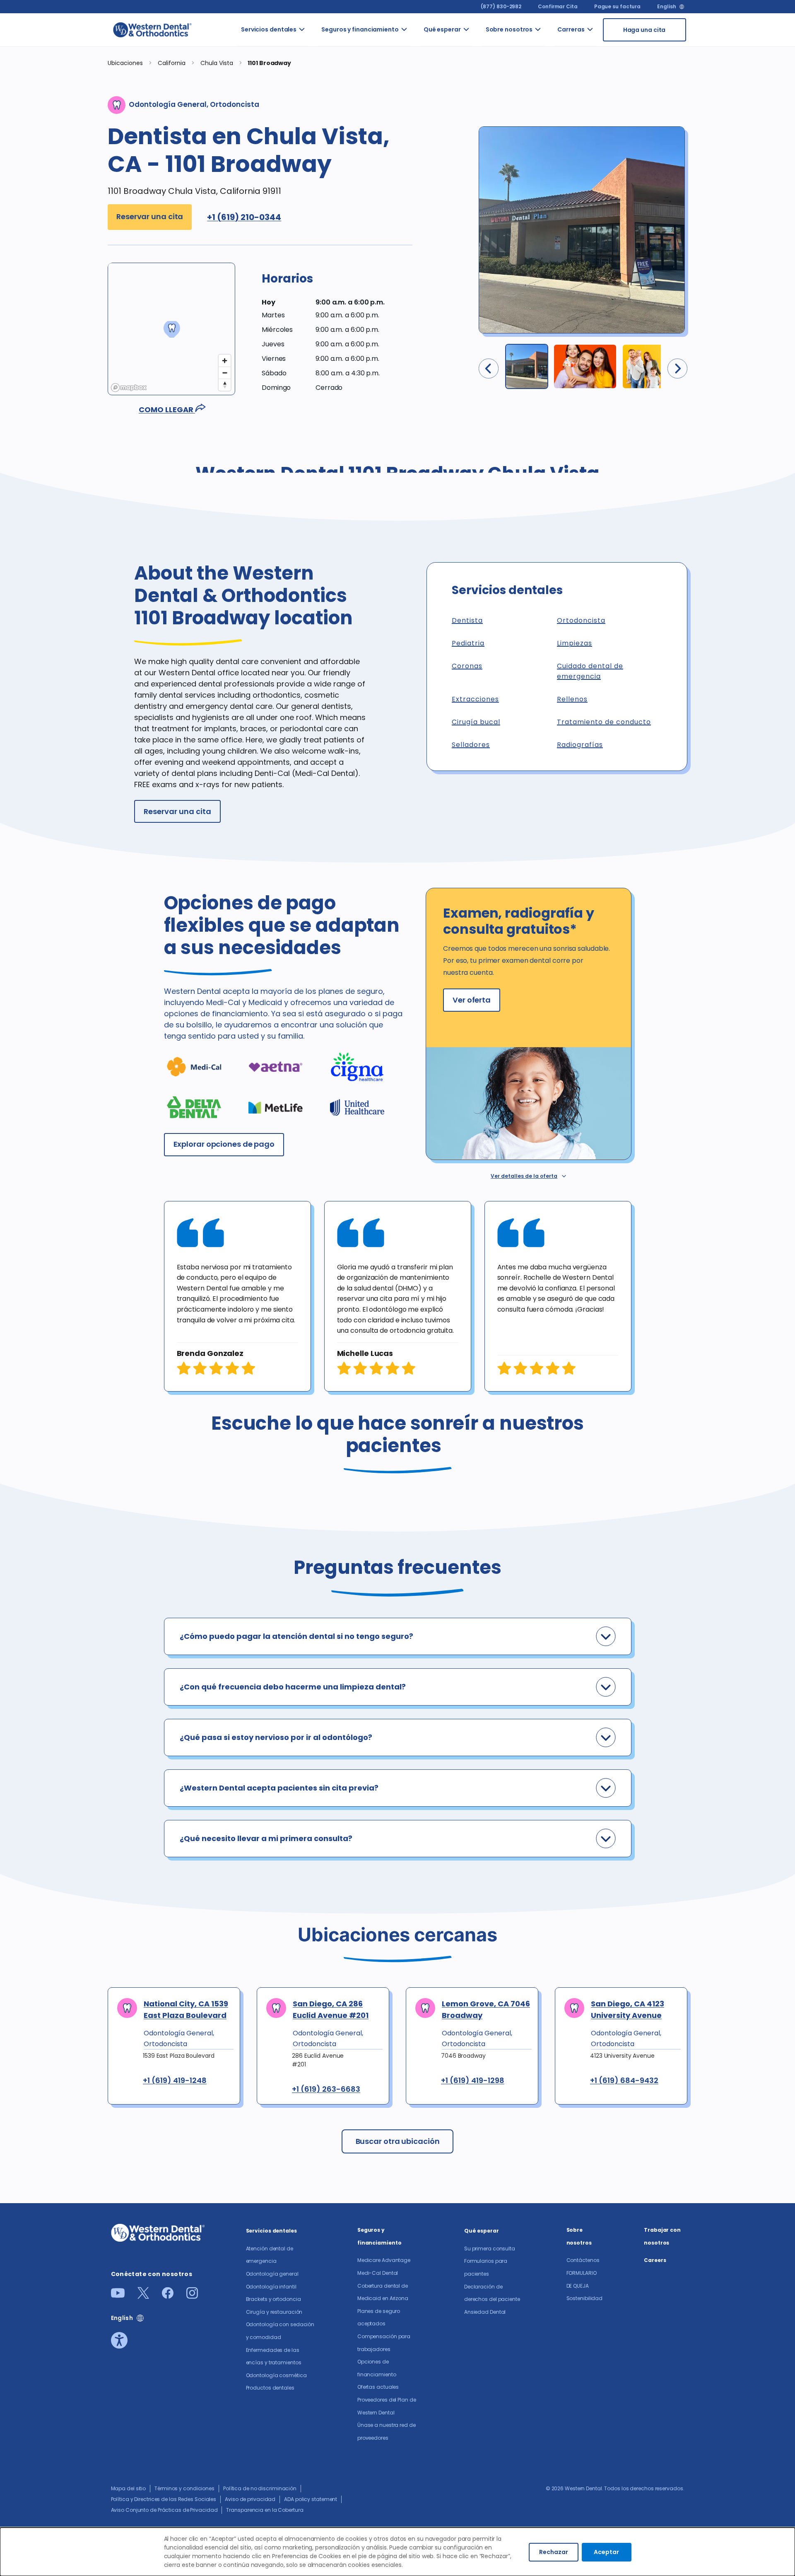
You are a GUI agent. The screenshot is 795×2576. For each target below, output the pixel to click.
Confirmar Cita (558, 6)
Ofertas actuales (418, 281)
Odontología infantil (321, 115)
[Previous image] (489, 369)
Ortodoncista (581, 620)
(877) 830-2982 (501, 6)
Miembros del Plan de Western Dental (419, 324)
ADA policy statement (311, 2499)
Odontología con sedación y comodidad (321, 215)
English (666, 7)
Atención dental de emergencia (321, 49)
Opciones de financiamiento (428, 250)
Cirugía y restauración (321, 176)
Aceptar (606, 2552)
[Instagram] (192, 2296)
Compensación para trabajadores (428, 215)
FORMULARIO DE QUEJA (557, 66)
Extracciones (475, 699)
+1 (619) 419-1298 (473, 2081)
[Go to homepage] (152, 30)
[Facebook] (168, 2296)
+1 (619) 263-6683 (326, 2089)
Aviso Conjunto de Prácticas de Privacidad (164, 2510)
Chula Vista (218, 63)
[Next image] (677, 369)
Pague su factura (617, 6)
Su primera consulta (480, 49)
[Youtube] (118, 2295)
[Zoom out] (225, 373)
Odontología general (321, 84)
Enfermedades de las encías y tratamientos (324, 263)
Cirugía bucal (476, 722)
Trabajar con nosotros (552, 101)
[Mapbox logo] (129, 388)
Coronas (467, 666)
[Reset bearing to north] (225, 385)
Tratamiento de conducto (604, 722)
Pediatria (468, 643)
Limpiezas (575, 643)
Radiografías (580, 745)
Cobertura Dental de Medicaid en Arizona (420, 128)
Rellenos (572, 699)
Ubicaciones (125, 63)
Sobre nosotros (509, 29)
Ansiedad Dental (485, 2312)
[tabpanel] (237, 1296)
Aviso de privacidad (250, 2499)
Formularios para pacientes (484, 88)
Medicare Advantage (384, 2260)
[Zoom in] (225, 361)
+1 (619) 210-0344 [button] (244, 217)
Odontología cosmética (321, 303)
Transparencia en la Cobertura (265, 2510)
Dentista (467, 620)
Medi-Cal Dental (415, 80)
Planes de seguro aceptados (421, 176)
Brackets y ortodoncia (319, 145)
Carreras (571, 29)
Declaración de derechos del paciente (485, 136)
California (172, 63)
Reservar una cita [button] (150, 216)
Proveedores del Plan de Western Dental (423, 377)
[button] (337, 285)
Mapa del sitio (129, 2488)
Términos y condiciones (184, 2488)
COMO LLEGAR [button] (167, 410)
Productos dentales (318, 333)
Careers (655, 2260)
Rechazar (554, 2552)
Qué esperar (442, 29)
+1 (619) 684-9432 (624, 2081)
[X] (143, 2296)
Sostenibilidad (559, 132)
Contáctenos (583, 2260)
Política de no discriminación (260, 2488)
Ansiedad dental (481, 180)
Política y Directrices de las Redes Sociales (164, 2499)
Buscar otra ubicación (398, 2141)
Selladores (471, 745)
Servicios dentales (269, 29)
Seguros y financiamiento (360, 29)
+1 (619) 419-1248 (175, 2081)
